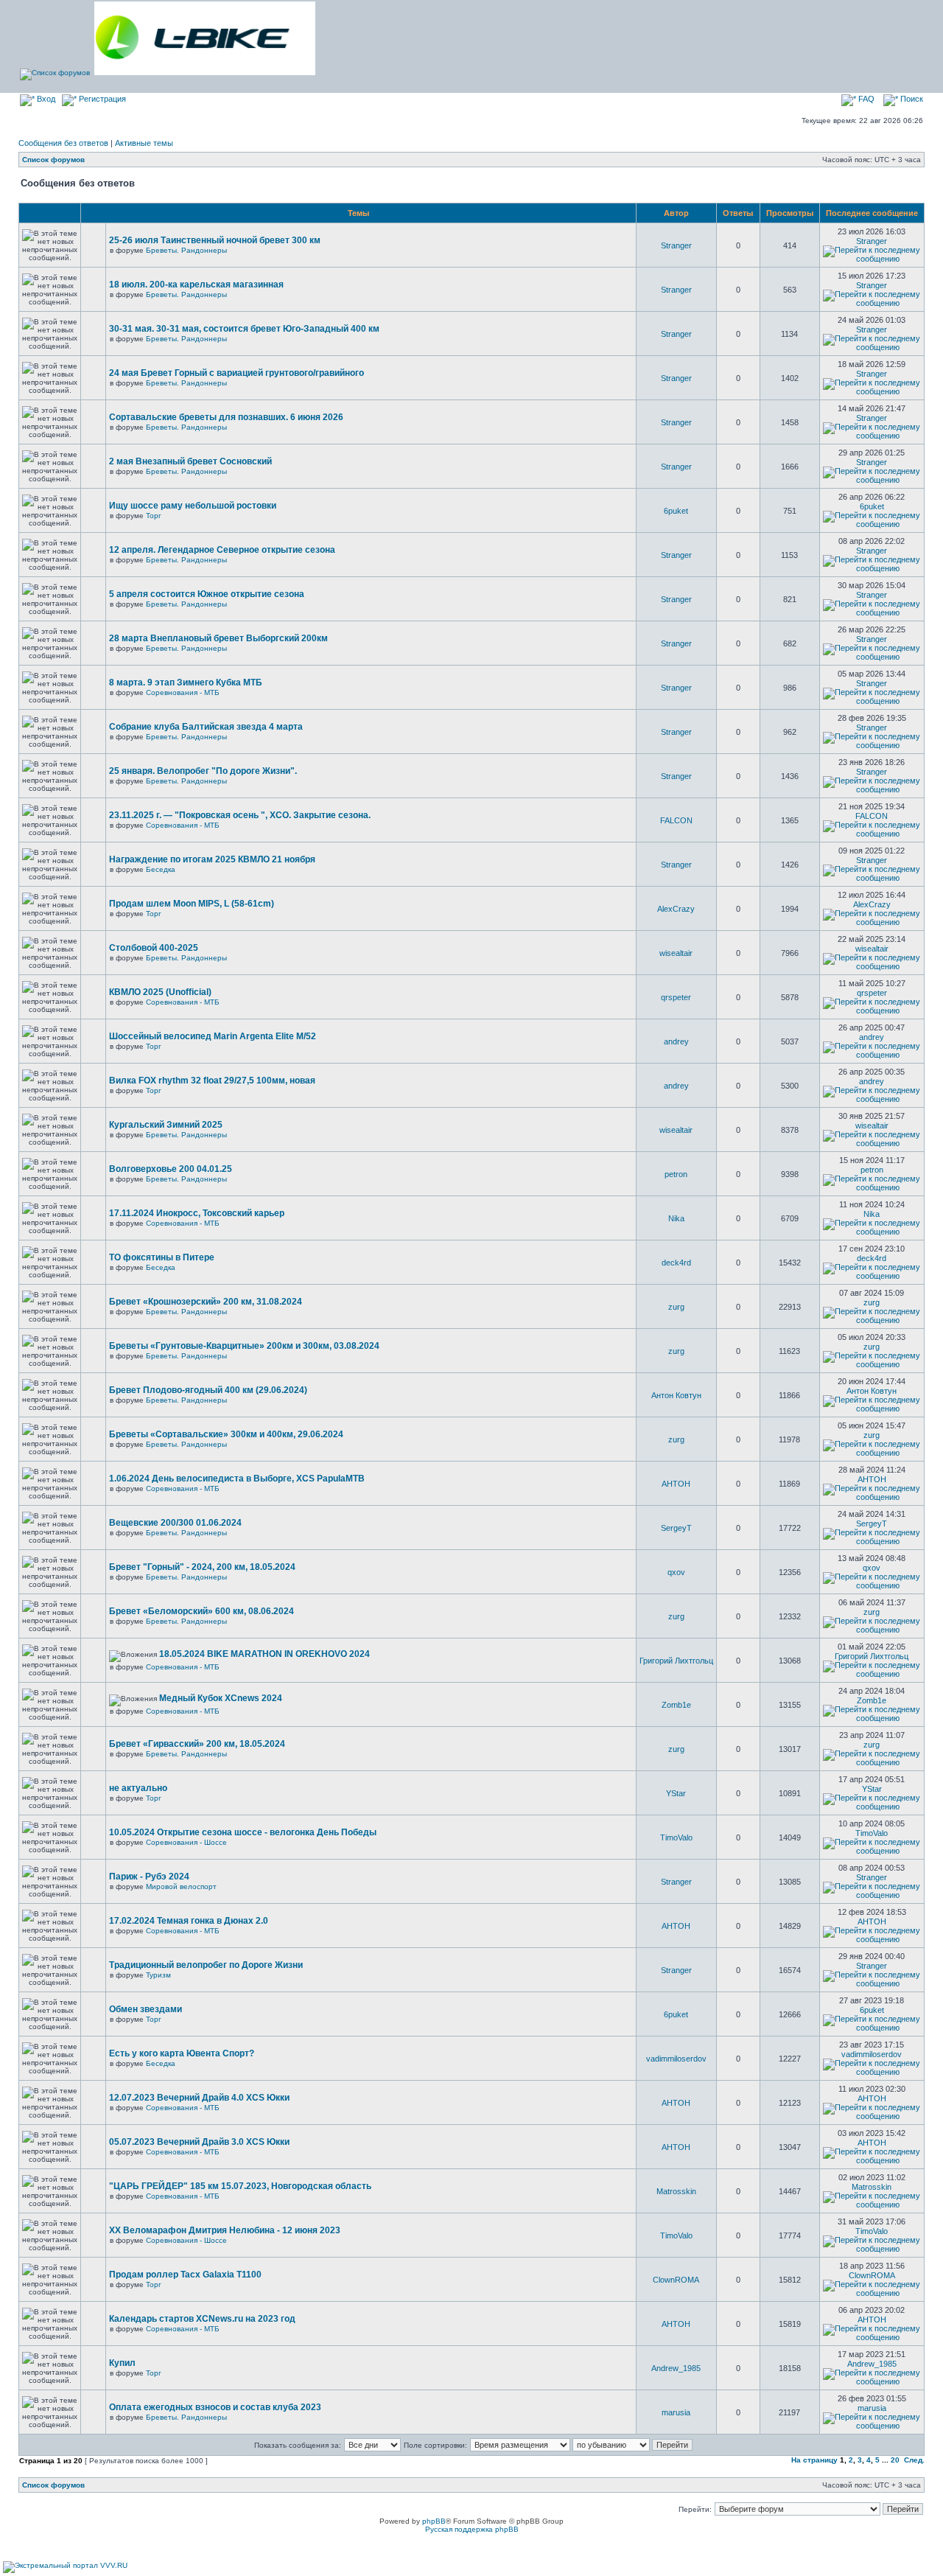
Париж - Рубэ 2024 (149, 1877)
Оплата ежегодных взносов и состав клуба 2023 (215, 2407)
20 (895, 2460)
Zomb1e (676, 1705)
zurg (676, 1307)
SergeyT (676, 1528)
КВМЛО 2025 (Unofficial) (160, 992)
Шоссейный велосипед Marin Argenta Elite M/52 (213, 1036)
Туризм (158, 1975)
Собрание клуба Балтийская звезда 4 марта (206, 727)
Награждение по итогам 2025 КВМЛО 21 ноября (212, 859)
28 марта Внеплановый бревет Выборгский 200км (218, 638)
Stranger (676, 245)
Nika (676, 1218)
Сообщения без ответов (63, 143)
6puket (676, 511)
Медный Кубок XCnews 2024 (221, 1698)
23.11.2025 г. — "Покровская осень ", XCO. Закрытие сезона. (240, 815)
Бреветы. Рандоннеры (186, 250)
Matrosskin (676, 2191)
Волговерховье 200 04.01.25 (171, 1169)
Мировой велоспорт (181, 1886)
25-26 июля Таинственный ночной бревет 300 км (215, 240)
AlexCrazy (676, 909)
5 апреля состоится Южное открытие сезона (207, 594)
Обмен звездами (146, 2009)
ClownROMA (676, 2280)
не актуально (138, 1788)
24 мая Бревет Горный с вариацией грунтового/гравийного (236, 373)
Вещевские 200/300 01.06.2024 (175, 1523)
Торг (154, 516)
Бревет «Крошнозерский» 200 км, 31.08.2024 (206, 1302)
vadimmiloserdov (676, 2059)
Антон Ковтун (676, 1395)
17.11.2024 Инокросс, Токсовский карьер (197, 1213)
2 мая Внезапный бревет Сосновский (190, 461)
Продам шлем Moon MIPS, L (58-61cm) (192, 904)
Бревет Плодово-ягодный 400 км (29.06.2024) (208, 1390)
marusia (676, 2412)
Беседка (161, 869)
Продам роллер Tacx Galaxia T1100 (185, 2275)
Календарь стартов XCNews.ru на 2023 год (202, 2319)
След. (914, 2460)
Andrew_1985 (676, 2368)
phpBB (434, 2521)
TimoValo (676, 1837)
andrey (676, 1041)
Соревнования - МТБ (183, 692)
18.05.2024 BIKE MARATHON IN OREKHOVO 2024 (264, 1654)
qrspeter (676, 997)
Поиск (911, 99)
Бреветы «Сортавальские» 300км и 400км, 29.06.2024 (226, 1434)
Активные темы (144, 143)
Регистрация (101, 99)
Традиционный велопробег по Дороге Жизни (206, 1965)
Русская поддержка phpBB (472, 2529)
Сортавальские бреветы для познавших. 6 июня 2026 (226, 417)
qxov (676, 1572)
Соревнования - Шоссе (186, 1842)
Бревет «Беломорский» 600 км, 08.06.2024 (201, 1611)
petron (676, 1174)
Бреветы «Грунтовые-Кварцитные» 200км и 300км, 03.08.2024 (244, 1346)
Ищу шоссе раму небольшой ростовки (193, 506)
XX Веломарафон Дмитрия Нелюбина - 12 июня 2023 (225, 2230)
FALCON (676, 820)
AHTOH (676, 1484)
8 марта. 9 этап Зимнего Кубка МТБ (186, 683)
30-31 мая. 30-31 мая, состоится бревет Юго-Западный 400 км (244, 329)
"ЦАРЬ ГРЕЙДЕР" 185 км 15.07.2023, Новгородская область (240, 2186)
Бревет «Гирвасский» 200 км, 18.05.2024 (197, 1744)
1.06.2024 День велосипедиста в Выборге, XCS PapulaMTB (237, 1479)
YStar (676, 1793)
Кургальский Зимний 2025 (166, 1125)
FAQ (865, 99)
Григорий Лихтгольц (676, 1661)
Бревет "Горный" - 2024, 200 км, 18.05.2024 (202, 1567)
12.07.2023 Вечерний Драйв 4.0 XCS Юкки (199, 2098)
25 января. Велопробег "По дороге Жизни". (203, 771)
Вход (45, 99)
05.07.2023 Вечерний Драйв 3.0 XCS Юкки (199, 2142)
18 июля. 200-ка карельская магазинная (196, 285)
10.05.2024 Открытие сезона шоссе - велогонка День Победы (243, 1832)
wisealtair (676, 953)
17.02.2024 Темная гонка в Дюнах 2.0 (189, 1921)
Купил (122, 2363)
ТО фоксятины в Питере (162, 1257)
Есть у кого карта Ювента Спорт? (182, 2053)
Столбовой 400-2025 (154, 948)
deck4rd (676, 1263)
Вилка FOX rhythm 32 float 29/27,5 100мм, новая (212, 1081)
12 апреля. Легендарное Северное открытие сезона (222, 550)
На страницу (814, 2460)
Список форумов (53, 160)
